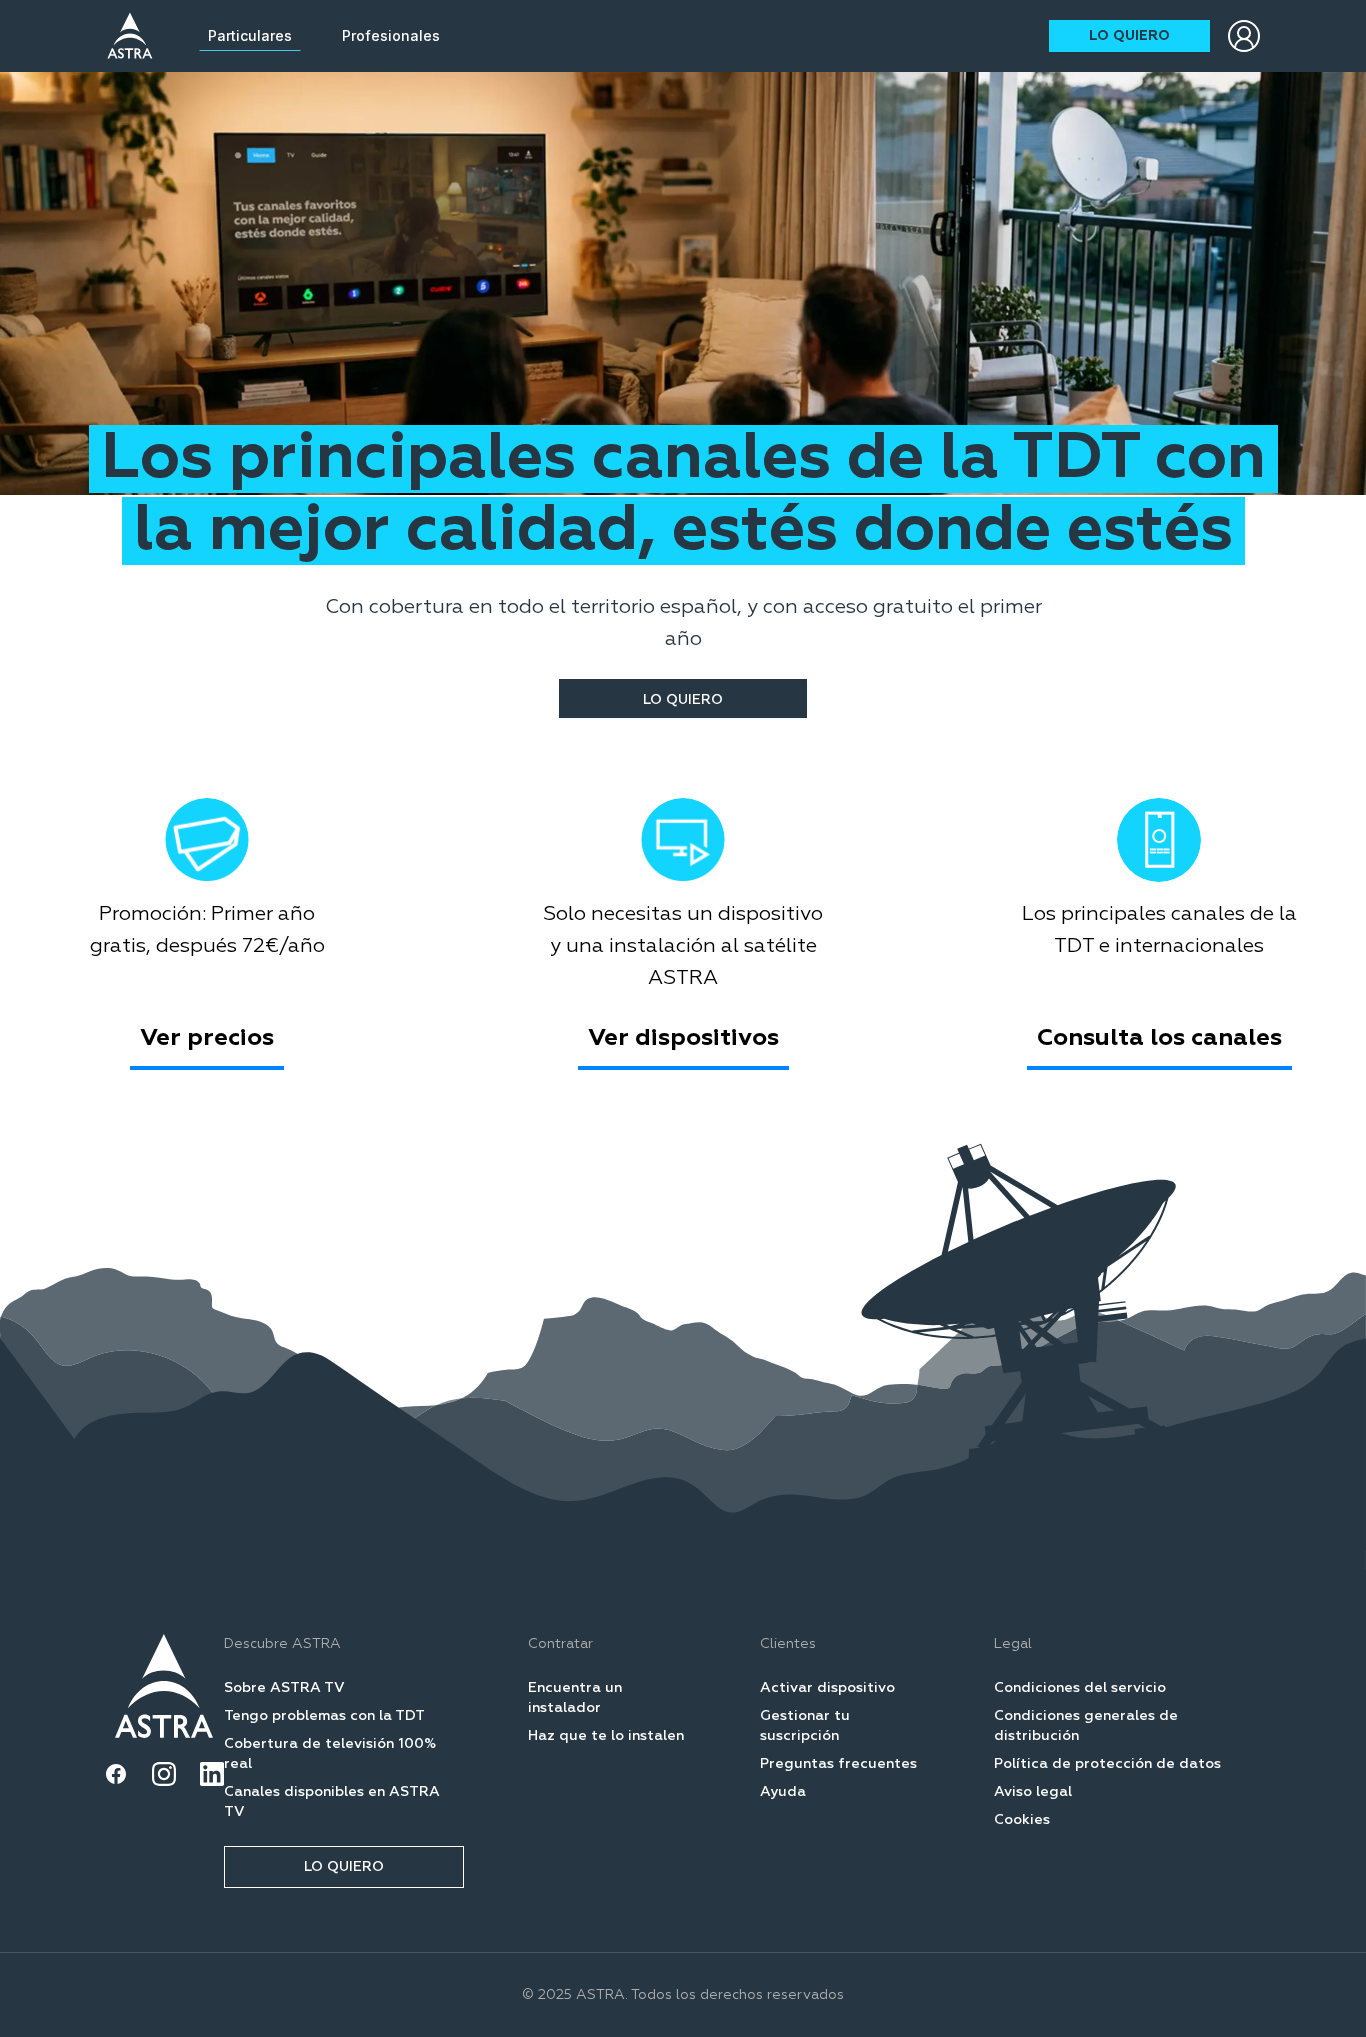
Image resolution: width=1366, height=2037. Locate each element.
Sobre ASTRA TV (284, 1688)
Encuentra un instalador (575, 1698)
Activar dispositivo (827, 1688)
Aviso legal (1033, 1792)
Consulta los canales (1159, 1038)
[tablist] (324, 36)
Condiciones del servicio (1080, 1688)
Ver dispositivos (683, 1038)
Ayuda (783, 1792)
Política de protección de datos (1107, 1764)
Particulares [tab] (250, 35)
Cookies (1022, 1820)
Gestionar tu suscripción (805, 1726)
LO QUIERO (1129, 36)
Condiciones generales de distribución (1086, 1726)
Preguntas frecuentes (838, 1764)
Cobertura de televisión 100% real (330, 1754)
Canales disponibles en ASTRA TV (332, 1802)
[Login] (1244, 36)
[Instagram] (164, 1774)
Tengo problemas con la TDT (324, 1716)
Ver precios (207, 1038)
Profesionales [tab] (391, 35)
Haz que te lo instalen (606, 1736)
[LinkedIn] (212, 1774)
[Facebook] (116, 1774)
